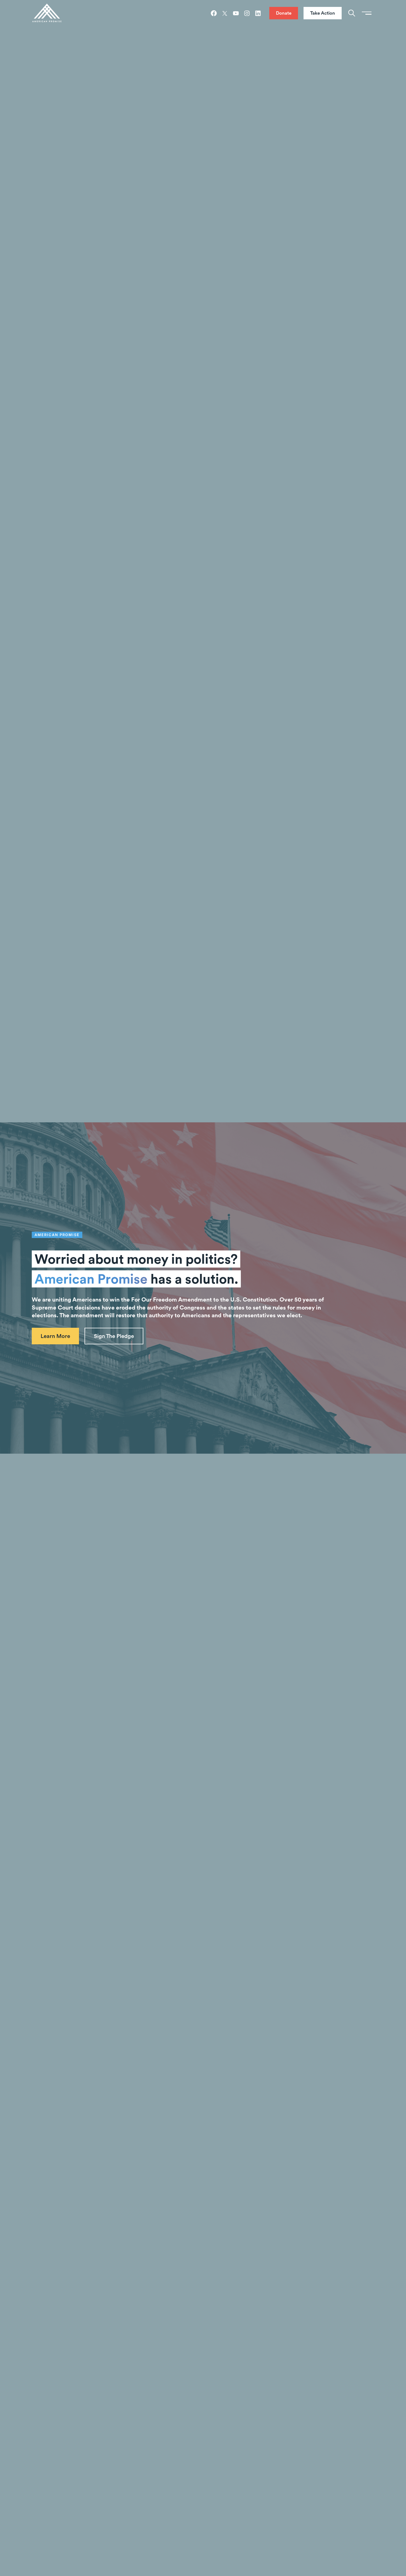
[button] (114, 1336)
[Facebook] (214, 13)
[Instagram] (247, 13)
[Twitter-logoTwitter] (225, 13)
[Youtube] (236, 13)
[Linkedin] (258, 13)
